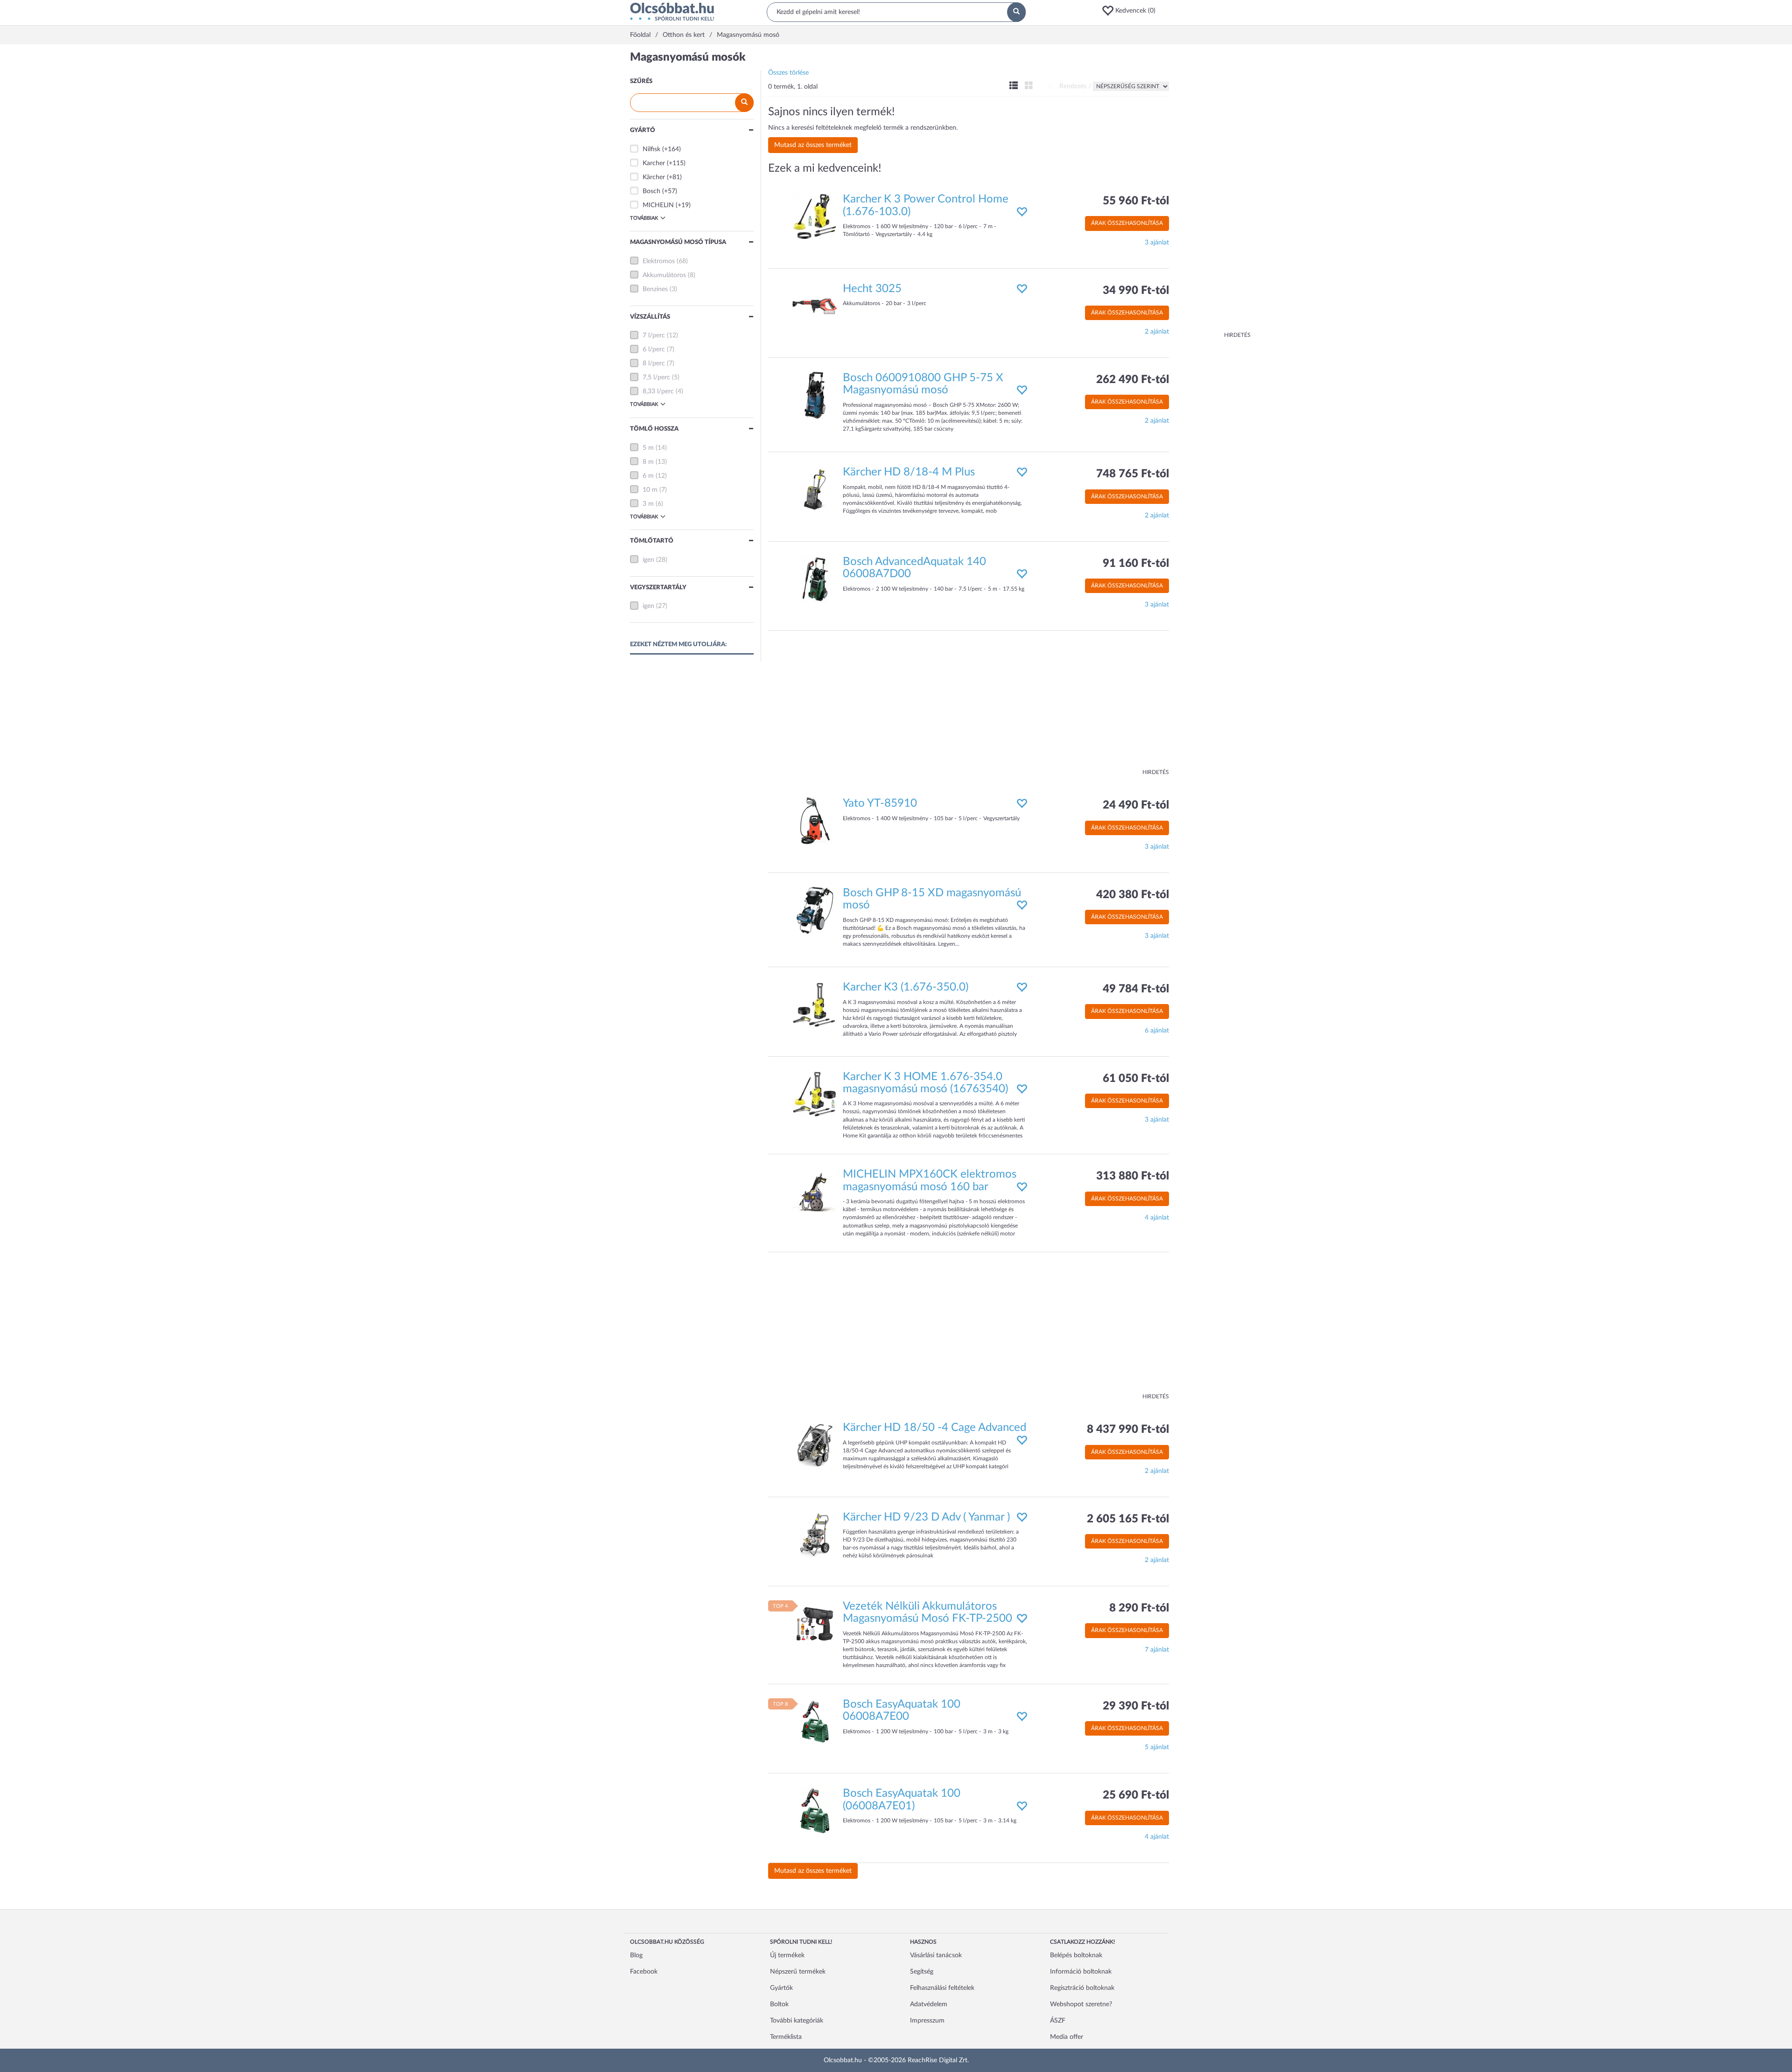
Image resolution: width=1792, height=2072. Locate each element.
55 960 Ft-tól (1136, 201)
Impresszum (927, 2021)
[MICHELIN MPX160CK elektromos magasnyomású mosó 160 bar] (815, 1192)
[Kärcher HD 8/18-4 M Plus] (815, 489)
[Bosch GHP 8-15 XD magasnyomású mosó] (815, 910)
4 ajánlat (1157, 1218)
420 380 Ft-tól (1133, 895)
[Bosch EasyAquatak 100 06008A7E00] (815, 1721)
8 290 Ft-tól (1139, 1608)
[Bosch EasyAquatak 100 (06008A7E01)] (815, 1811)
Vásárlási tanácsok (936, 1955)
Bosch (651, 191)
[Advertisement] (1213, 191)
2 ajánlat (1157, 332)
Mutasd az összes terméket (813, 145)
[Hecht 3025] (815, 306)
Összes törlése (788, 73)
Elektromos (659, 261)
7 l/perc (654, 335)
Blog (636, 1955)
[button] (1132, 11)
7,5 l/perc (656, 377)
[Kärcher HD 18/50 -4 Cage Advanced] (815, 1445)
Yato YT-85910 (880, 803)
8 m (648, 462)
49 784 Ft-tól (1136, 989)
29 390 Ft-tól (1136, 1706)
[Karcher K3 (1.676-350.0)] (815, 1005)
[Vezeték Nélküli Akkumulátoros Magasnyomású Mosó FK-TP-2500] (815, 1624)
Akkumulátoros (664, 275)
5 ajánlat (1157, 1747)
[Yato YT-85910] (815, 821)
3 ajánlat (1157, 243)
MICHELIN (658, 205)
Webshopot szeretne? (1081, 2004)
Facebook (644, 1972)
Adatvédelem (929, 2004)
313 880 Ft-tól (1133, 1176)
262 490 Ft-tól (1133, 380)
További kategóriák (797, 2021)
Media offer (1067, 2037)
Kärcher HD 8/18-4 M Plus (909, 472)
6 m (648, 476)
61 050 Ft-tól (1136, 1079)
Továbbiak (644, 218)
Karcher (654, 163)
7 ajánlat (1157, 1650)
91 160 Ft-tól (1136, 564)
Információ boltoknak (1081, 1972)
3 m (648, 504)
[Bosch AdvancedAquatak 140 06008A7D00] (815, 579)
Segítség (922, 1972)
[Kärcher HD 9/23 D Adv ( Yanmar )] (815, 1534)
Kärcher (654, 177)
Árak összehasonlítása (1127, 223)
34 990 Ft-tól (1136, 291)
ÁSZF (1058, 2021)
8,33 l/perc (658, 391)
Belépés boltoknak (1076, 1955)
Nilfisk (651, 149)
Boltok (779, 2004)
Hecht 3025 (872, 289)
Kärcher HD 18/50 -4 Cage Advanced (934, 1428)
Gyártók (781, 1988)
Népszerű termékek (798, 1972)
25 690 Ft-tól (1136, 1795)
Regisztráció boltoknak (1082, 1988)
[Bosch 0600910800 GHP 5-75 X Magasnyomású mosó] (815, 395)
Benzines (655, 289)
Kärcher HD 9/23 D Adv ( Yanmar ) (926, 1517)
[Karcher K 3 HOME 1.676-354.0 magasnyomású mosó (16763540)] (815, 1094)
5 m (648, 448)
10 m (650, 490)
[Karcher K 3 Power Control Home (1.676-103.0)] (815, 216)
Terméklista (786, 2037)
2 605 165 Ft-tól (1128, 1519)
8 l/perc (654, 363)
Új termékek (787, 1955)
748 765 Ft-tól (1133, 474)
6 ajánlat (1157, 1031)
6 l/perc (654, 349)
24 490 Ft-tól (1136, 805)
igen (648, 560)
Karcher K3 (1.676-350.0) (906, 987)
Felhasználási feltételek (942, 1988)
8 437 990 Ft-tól (1128, 1430)
